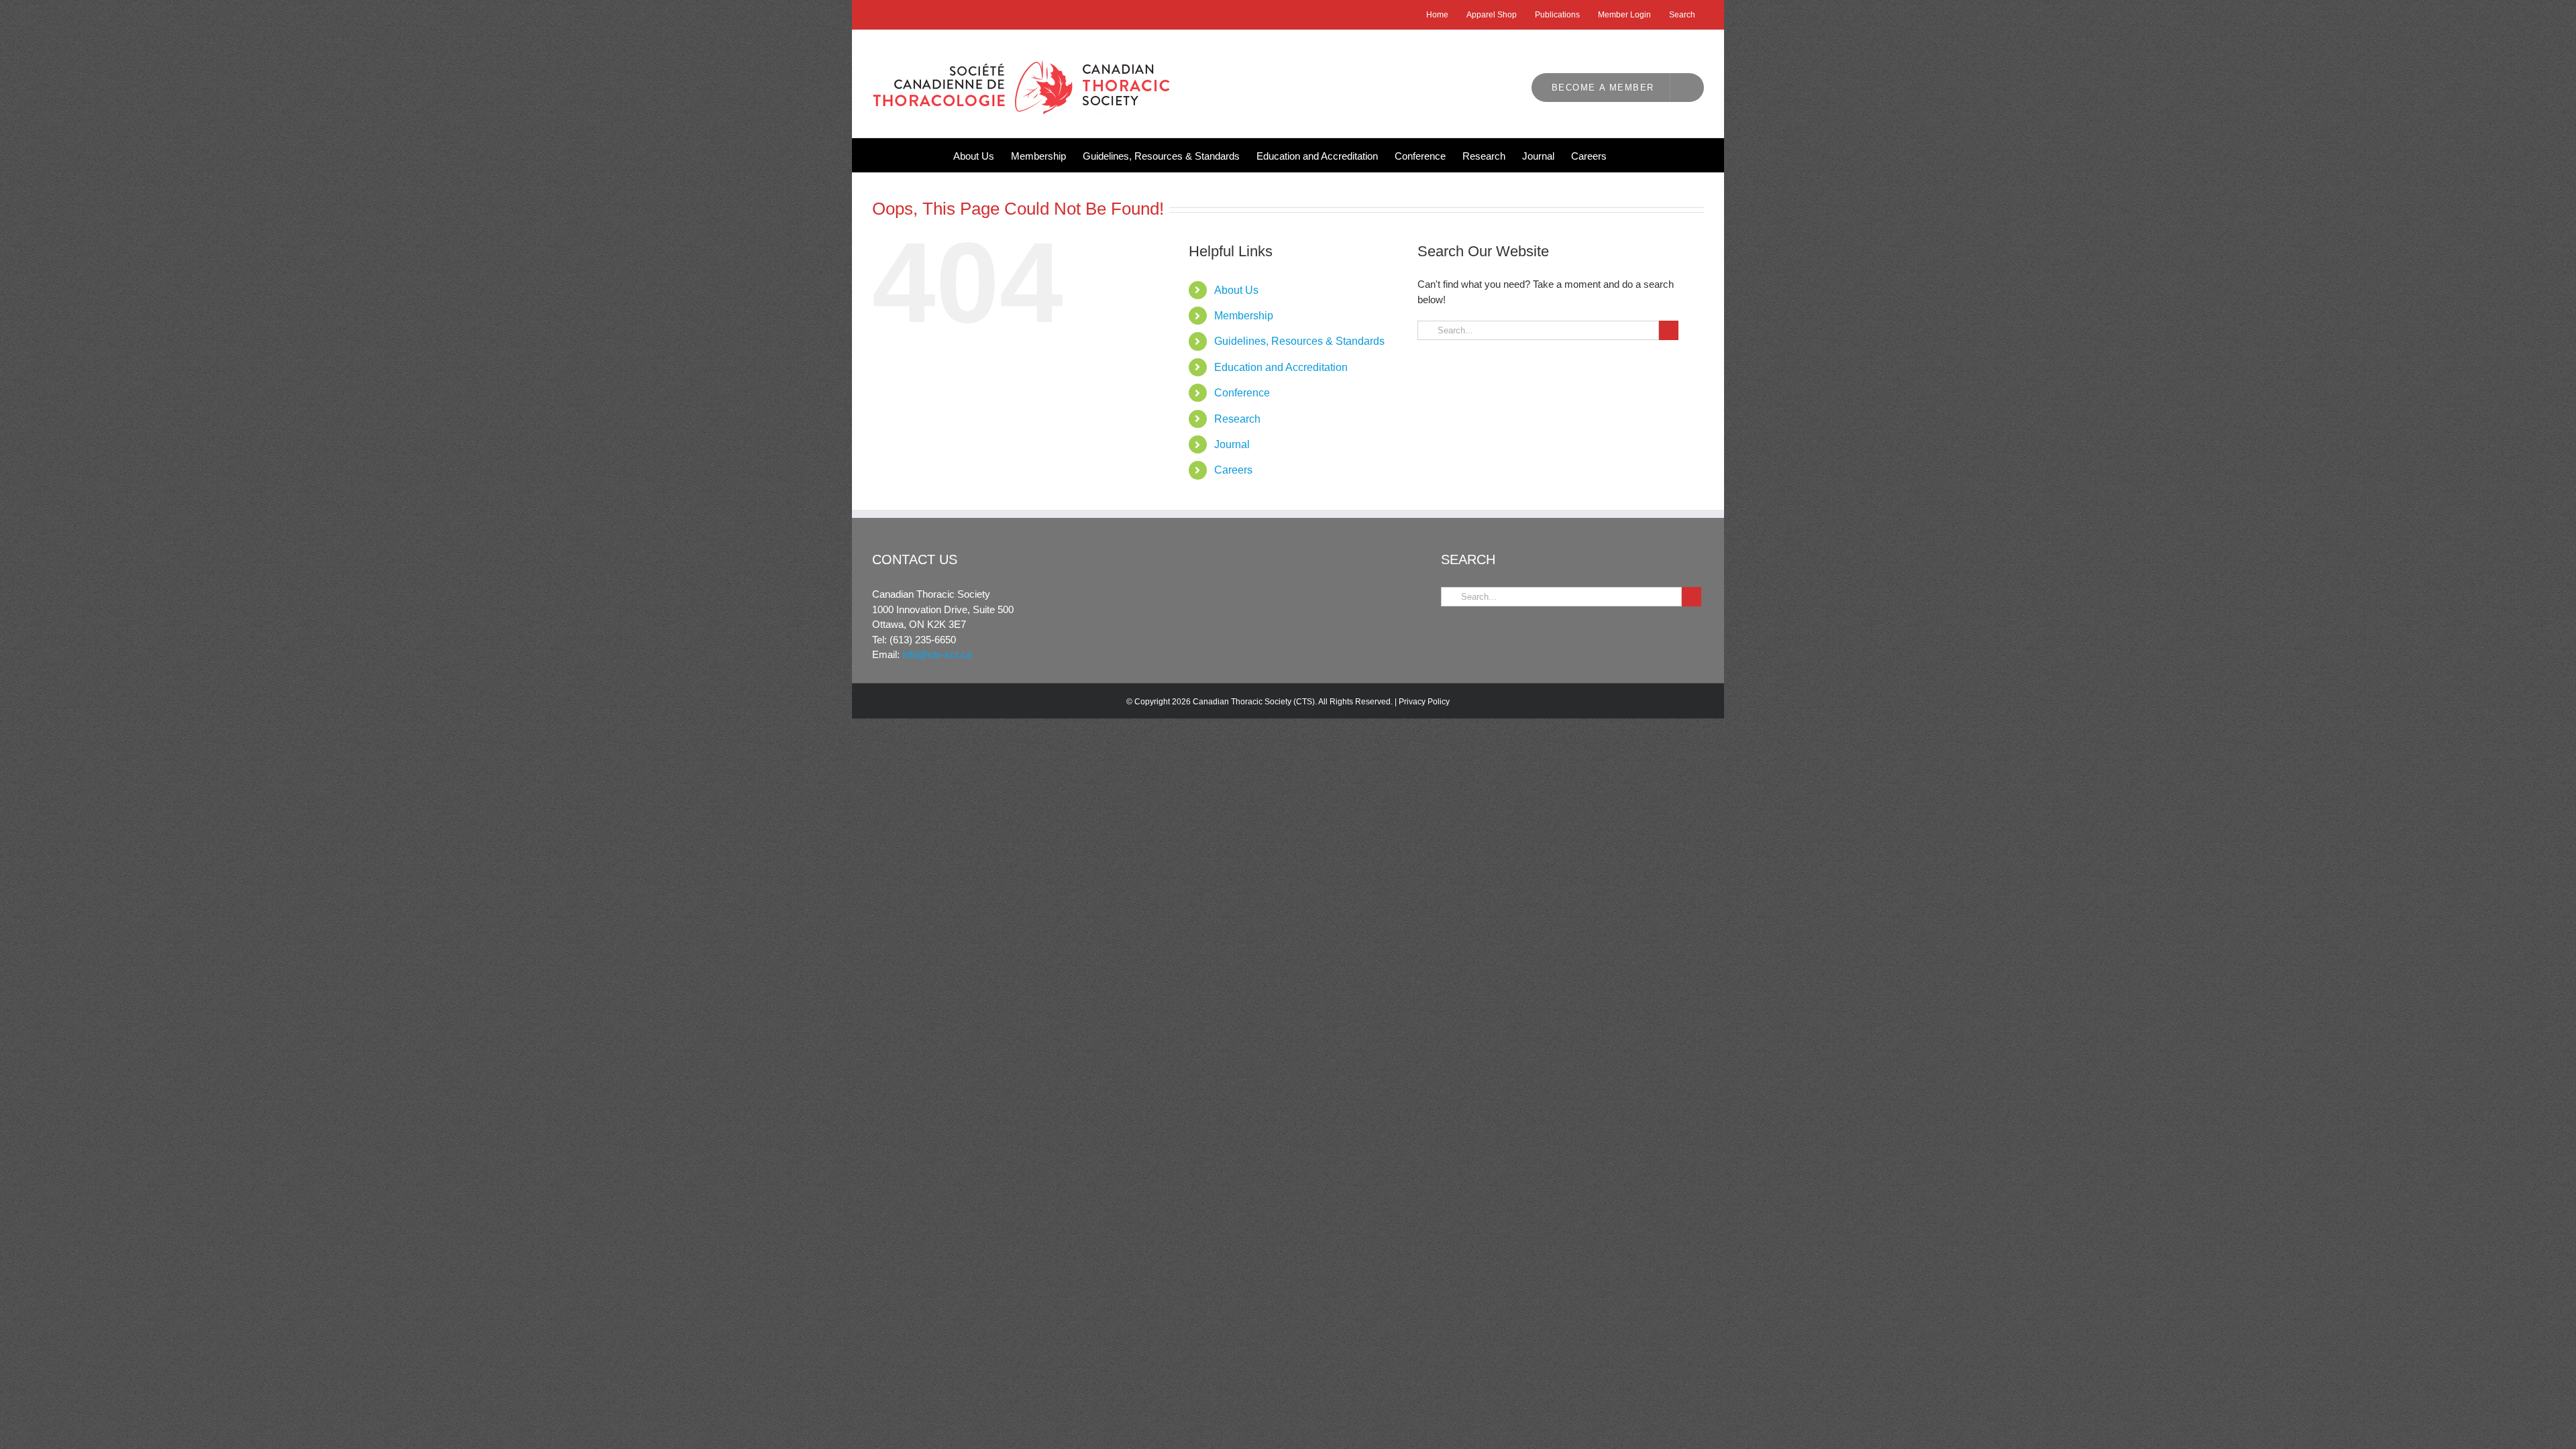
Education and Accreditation (1281, 367)
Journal (1232, 444)
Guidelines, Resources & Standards (1299, 341)
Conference (1242, 393)
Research (1237, 419)
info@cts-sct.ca (937, 654)
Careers (1233, 470)
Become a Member (1603, 88)
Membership (1244, 316)
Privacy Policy (1424, 702)
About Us (1236, 290)
